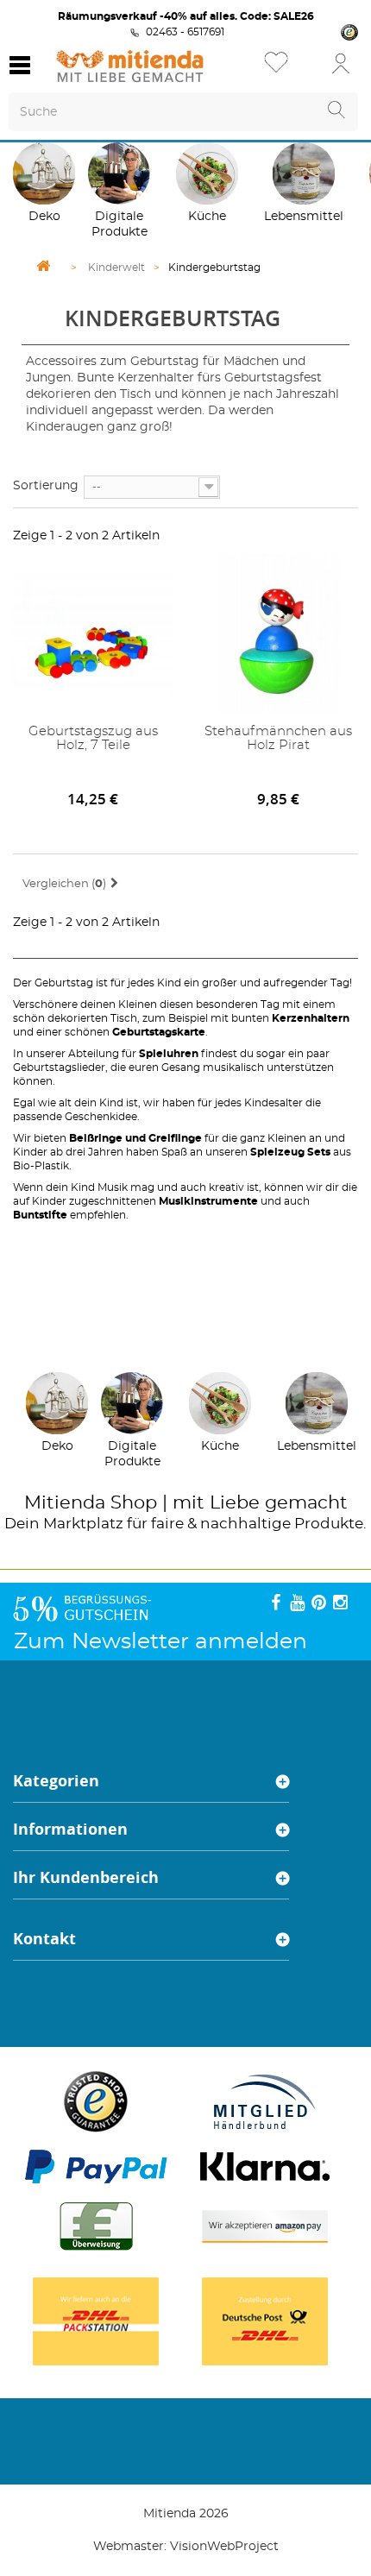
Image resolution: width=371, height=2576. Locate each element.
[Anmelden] (341, 63)
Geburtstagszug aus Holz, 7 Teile (93, 738)
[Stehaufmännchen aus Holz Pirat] (278, 634)
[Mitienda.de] (130, 66)
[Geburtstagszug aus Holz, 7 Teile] (93, 634)
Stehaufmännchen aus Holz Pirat (278, 738)
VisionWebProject (224, 2547)
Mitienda (65, 1503)
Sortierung (46, 486)
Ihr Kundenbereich (86, 1877)
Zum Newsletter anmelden (160, 1642)
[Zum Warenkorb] (306, 69)
